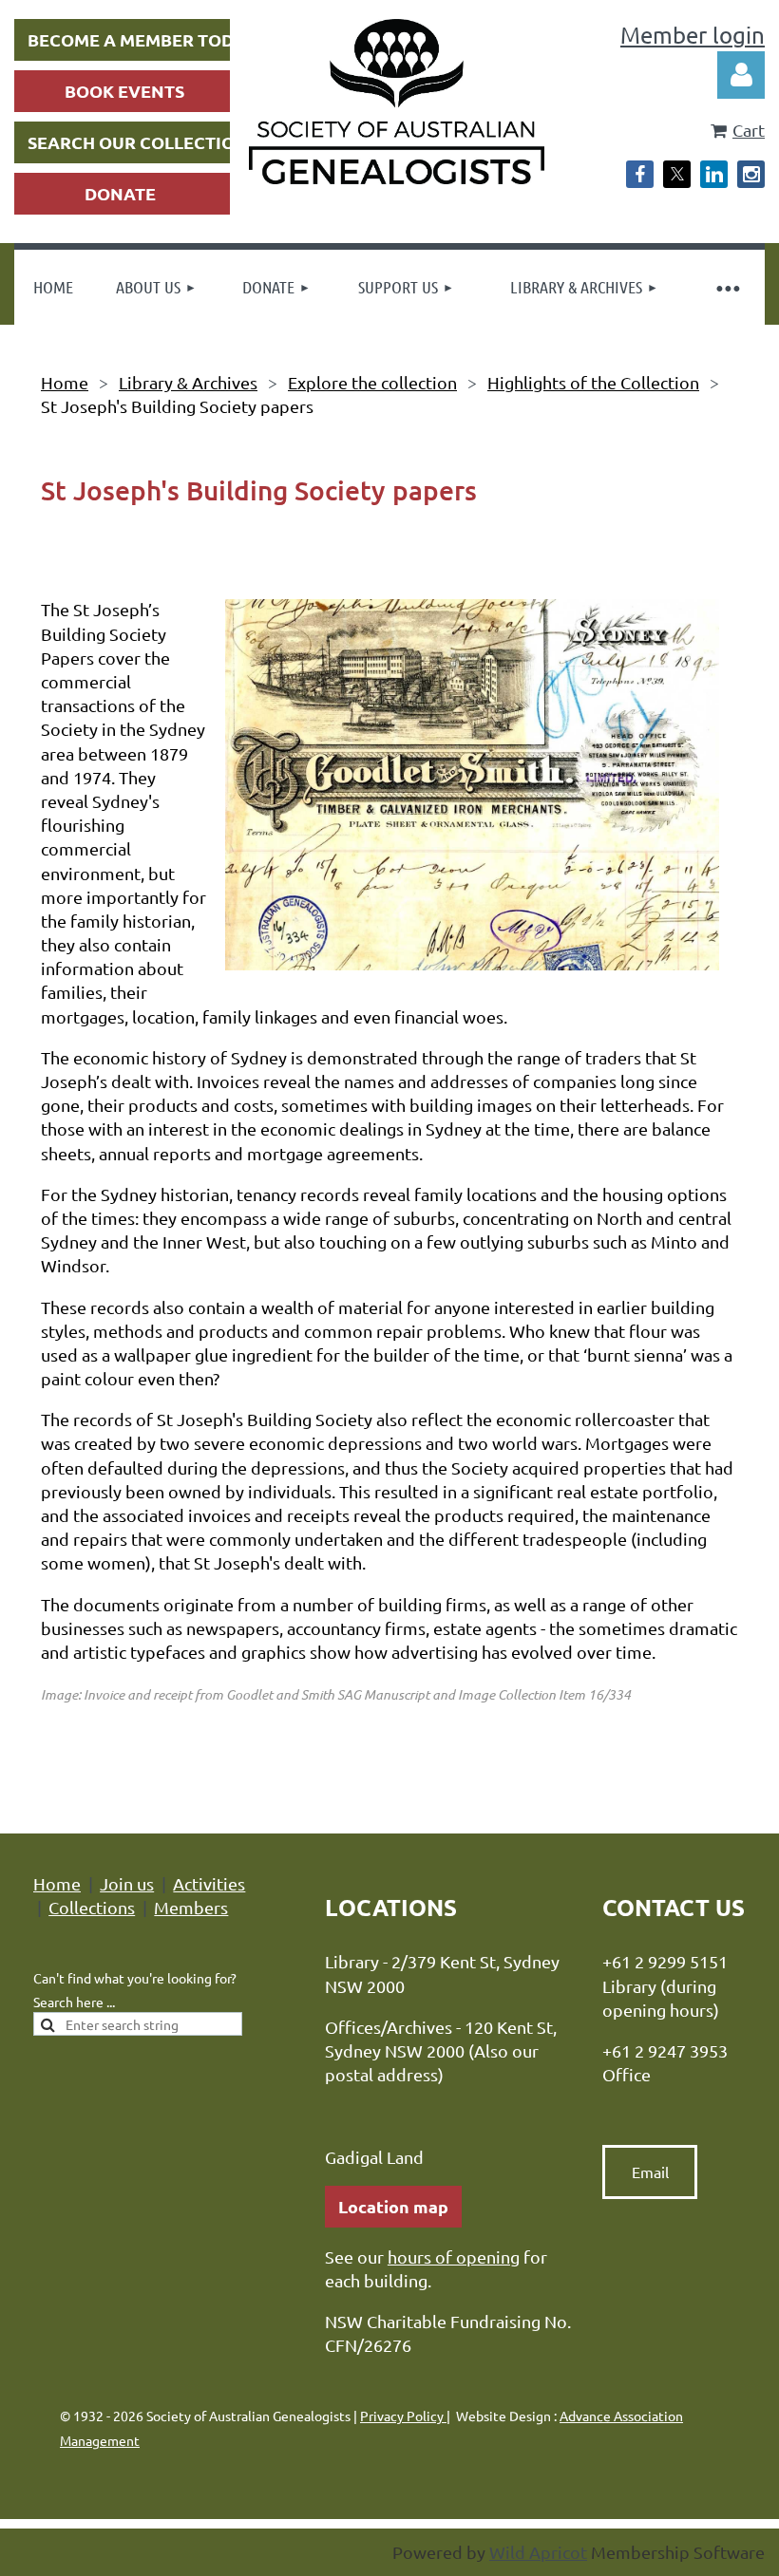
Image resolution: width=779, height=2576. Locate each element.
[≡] (727, 287)
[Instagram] (751, 174)
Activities (209, 1883)
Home (65, 382)
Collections (92, 1907)
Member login (693, 35)
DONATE (120, 193)
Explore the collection (372, 382)
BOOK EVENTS (124, 91)
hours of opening (454, 2256)
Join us (127, 1883)
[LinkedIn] (714, 174)
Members (191, 1907)
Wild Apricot (538, 2552)
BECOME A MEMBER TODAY (142, 39)
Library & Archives (188, 382)
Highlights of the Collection (593, 382)
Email (650, 2172)
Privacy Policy (403, 2416)
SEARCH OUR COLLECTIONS (142, 142)
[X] (677, 174)
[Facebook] (640, 174)
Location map (393, 2206)
